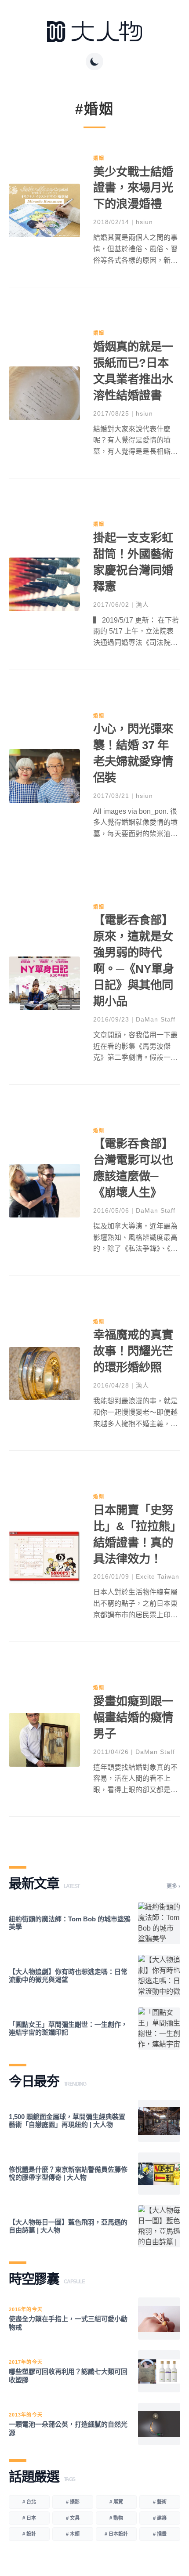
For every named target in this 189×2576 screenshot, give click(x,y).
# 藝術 (160, 2502)
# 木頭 (73, 2534)
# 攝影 (73, 2502)
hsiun (144, 222)
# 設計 (29, 2534)
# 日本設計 (116, 2534)
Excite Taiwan (158, 1576)
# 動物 (116, 2518)
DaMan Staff (156, 1019)
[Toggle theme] (94, 62)
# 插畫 (160, 2534)
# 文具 (73, 2518)
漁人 (142, 605)
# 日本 (29, 2518)
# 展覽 (116, 2502)
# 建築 (160, 2518)
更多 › (173, 1886)
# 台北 (29, 2502)
